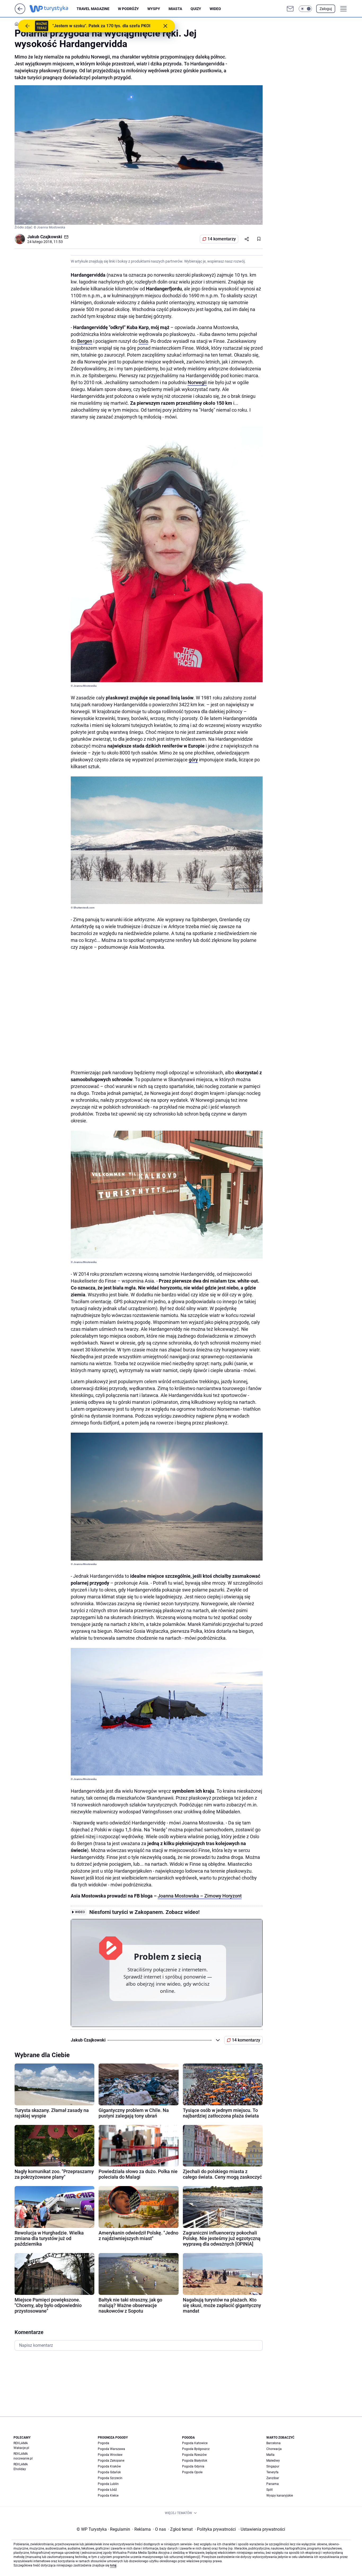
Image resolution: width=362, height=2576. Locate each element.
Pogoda (103, 2443)
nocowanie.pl (23, 2458)
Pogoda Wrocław (110, 2455)
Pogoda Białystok (195, 2461)
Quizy (196, 9)
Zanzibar (273, 2478)
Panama (273, 2484)
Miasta (175, 9)
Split (270, 2490)
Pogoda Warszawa (111, 2449)
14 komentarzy (222, 239)
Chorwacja (274, 2449)
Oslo (143, 341)
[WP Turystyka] (53, 9)
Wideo (215, 9)
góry (193, 760)
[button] (305, 9)
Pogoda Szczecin (110, 2478)
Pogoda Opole (192, 2472)
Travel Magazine (93, 9)
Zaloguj (326, 9)
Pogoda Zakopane (111, 2461)
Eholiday (20, 2469)
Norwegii (197, 382)
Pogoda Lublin (108, 2484)
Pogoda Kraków (109, 2466)
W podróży (128, 9)
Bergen (85, 341)
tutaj (113, 2565)
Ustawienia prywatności (262, 2529)
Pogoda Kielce (108, 2496)
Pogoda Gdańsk (109, 2472)
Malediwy (273, 2461)
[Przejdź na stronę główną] (20, 13)
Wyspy (154, 9)
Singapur (273, 2466)
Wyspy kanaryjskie (280, 2496)
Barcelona (273, 2443)
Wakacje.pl (21, 2448)
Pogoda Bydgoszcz (196, 2449)
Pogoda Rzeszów (194, 2455)
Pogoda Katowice (195, 2443)
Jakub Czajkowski (45, 237)
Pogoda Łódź (107, 2490)
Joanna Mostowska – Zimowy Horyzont (200, 1896)
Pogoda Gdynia (193, 2466)
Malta (270, 2455)
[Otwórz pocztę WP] (290, 9)
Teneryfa (272, 2472)
